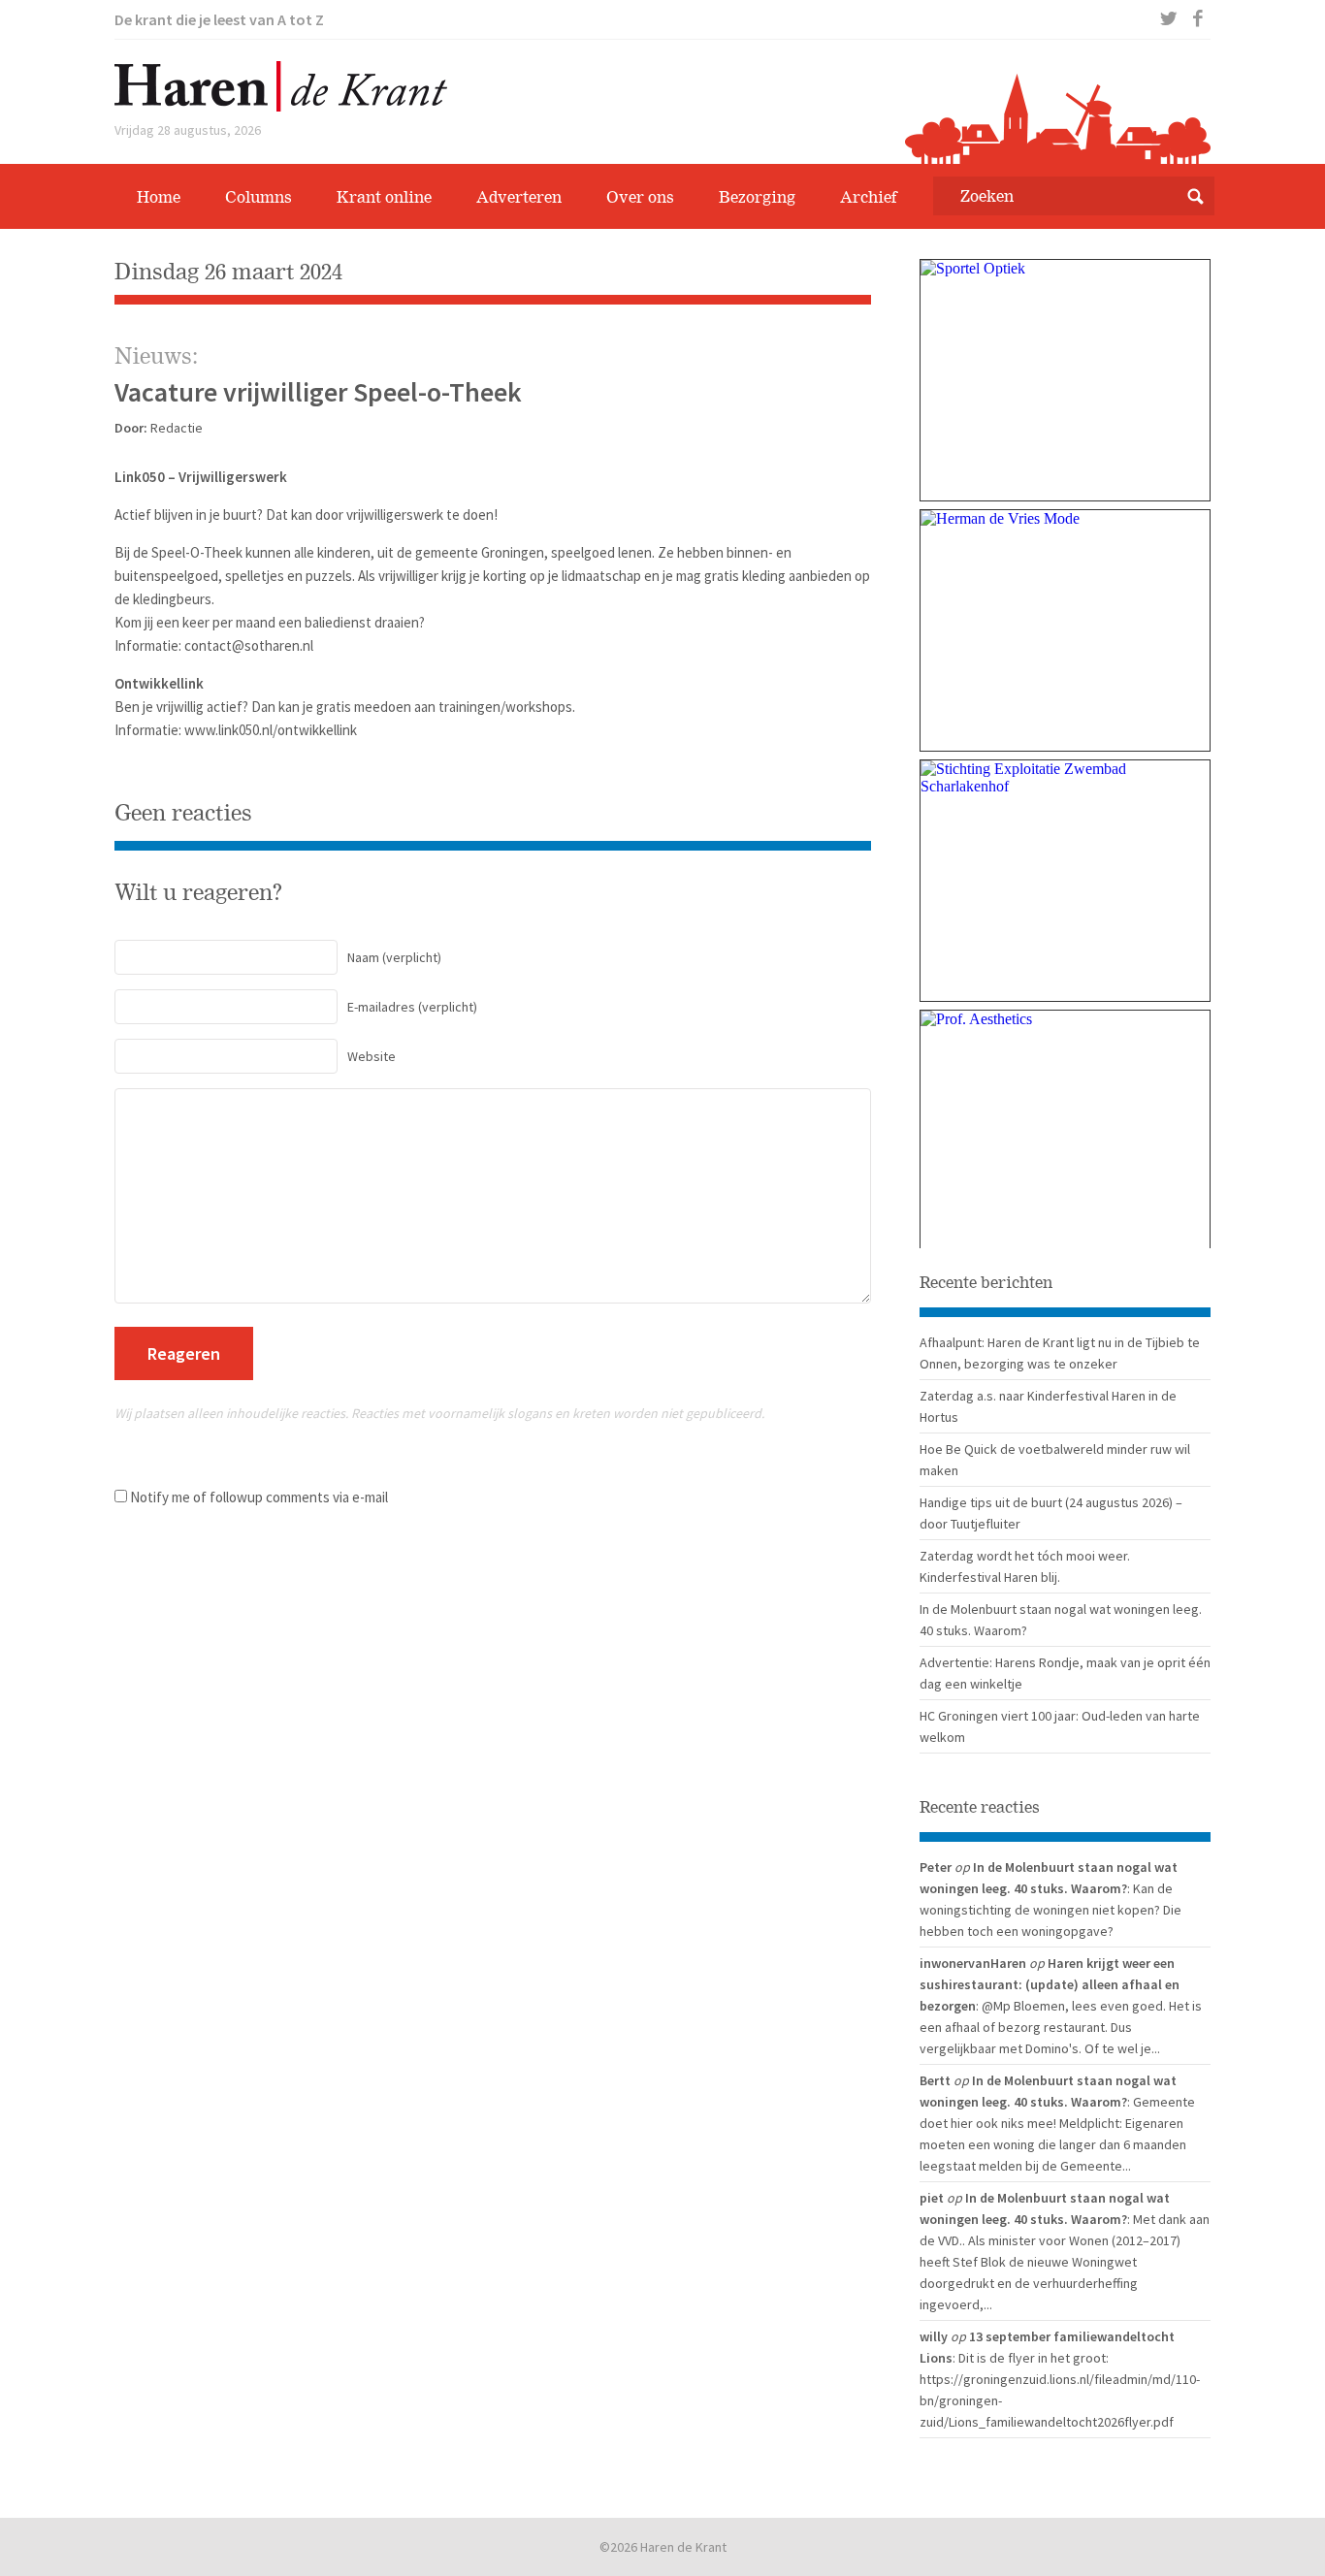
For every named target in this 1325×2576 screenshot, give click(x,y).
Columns (259, 197)
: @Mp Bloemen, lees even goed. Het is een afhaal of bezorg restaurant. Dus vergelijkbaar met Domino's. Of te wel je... (1061, 2027)
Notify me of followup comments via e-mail (259, 1497)
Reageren (184, 1353)
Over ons (640, 197)
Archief (869, 197)
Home (159, 197)
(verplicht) (394, 957)
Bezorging (757, 197)
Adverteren (519, 197)
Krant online (384, 197)
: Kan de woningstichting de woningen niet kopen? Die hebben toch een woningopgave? (1050, 1910)
